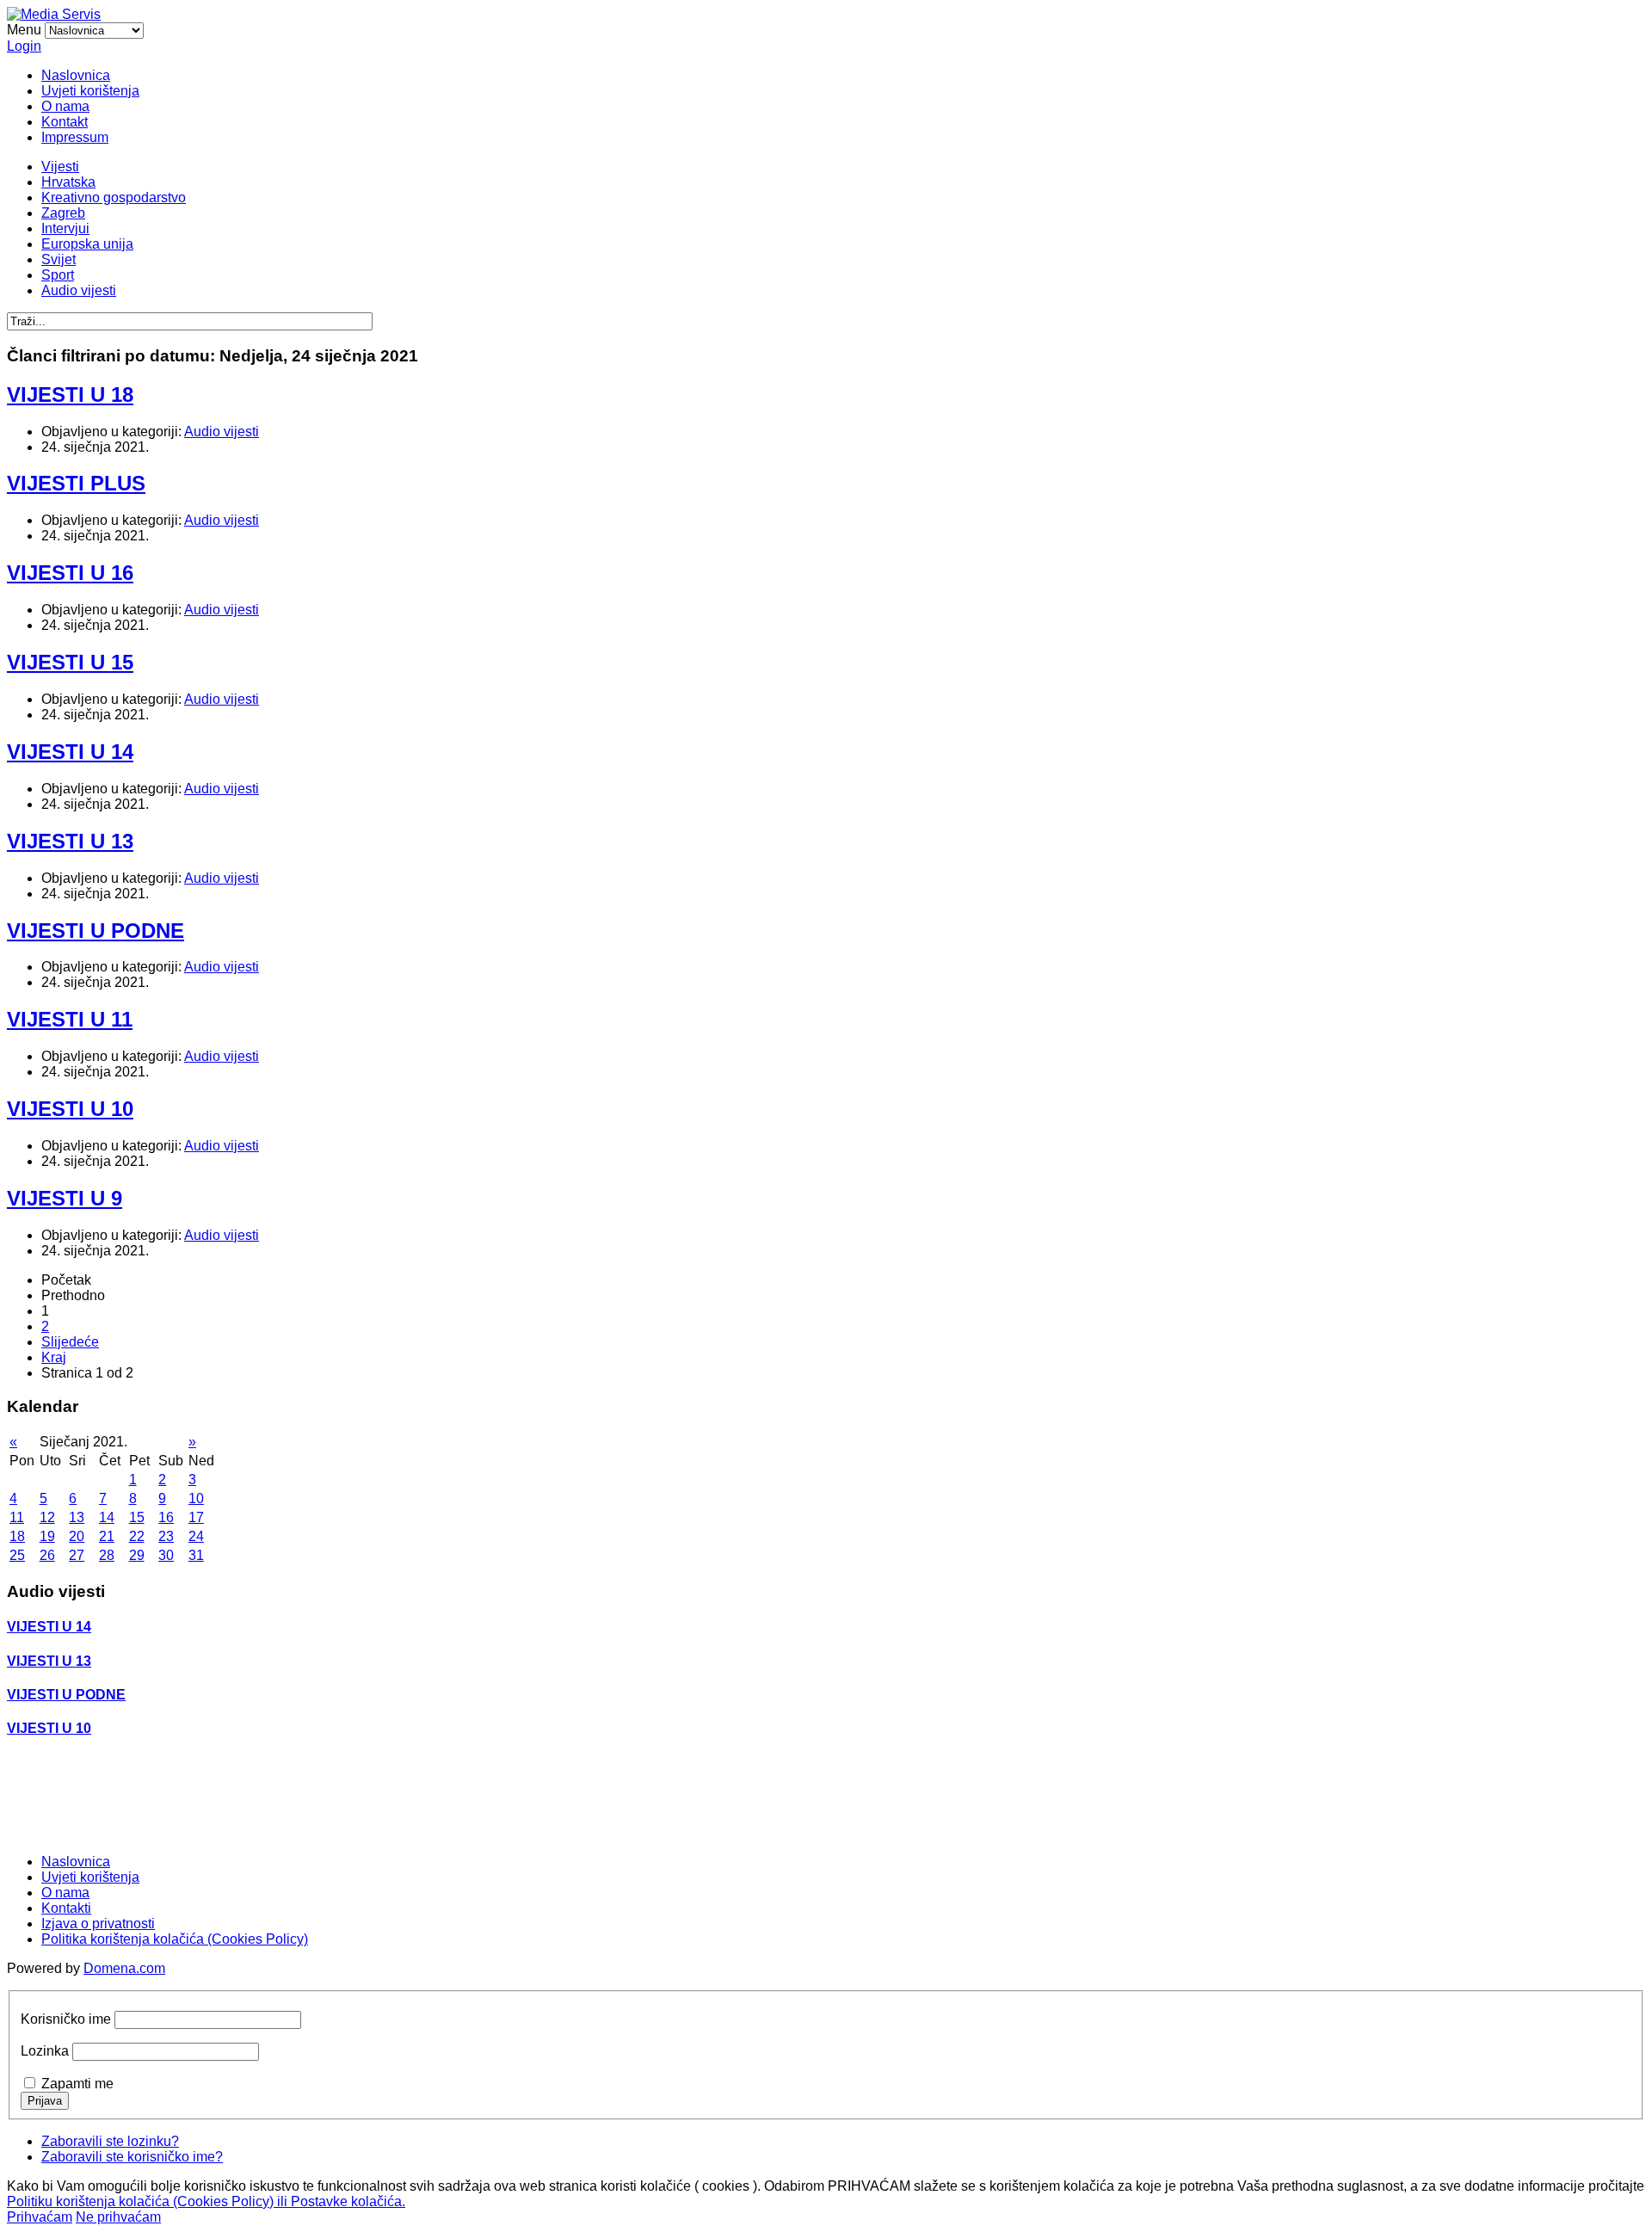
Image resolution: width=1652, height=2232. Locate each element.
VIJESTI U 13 (70, 841)
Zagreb (63, 213)
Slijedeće (70, 1342)
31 (196, 1555)
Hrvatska (68, 182)
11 (17, 1517)
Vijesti (60, 166)
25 (17, 1555)
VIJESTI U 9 (65, 1198)
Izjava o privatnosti (98, 1924)
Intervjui (65, 228)
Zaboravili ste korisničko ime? (132, 2157)
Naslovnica (76, 75)
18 (17, 1536)
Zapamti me (77, 2084)
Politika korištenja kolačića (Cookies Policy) (175, 1939)
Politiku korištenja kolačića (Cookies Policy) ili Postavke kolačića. (206, 2201)
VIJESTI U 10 (70, 1109)
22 (137, 1536)
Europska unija (87, 244)
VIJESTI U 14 (70, 752)
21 (107, 1536)
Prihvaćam (40, 2217)
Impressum (75, 137)
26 (47, 1555)
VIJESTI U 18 (70, 395)
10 (196, 1498)
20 (77, 1536)
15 (137, 1517)
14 (107, 1517)
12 (47, 1517)
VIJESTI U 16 (70, 573)
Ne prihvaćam (118, 2217)
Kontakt (65, 122)
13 (77, 1517)
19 (47, 1536)
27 (77, 1555)
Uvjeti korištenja (90, 91)
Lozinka (45, 2051)
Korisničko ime (66, 2019)
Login (24, 46)
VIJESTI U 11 (70, 1019)
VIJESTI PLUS (76, 483)
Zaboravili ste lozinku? (110, 2141)
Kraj (54, 1357)
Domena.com (124, 1968)
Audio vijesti (79, 290)
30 (166, 1555)
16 (166, 1517)
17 (196, 1517)
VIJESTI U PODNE (96, 931)
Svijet (59, 259)
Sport (58, 275)
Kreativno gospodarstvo (114, 197)
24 (196, 1536)
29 (137, 1555)
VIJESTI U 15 (70, 662)
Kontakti (66, 1908)
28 (107, 1555)
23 (166, 1536)
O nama (65, 106)
